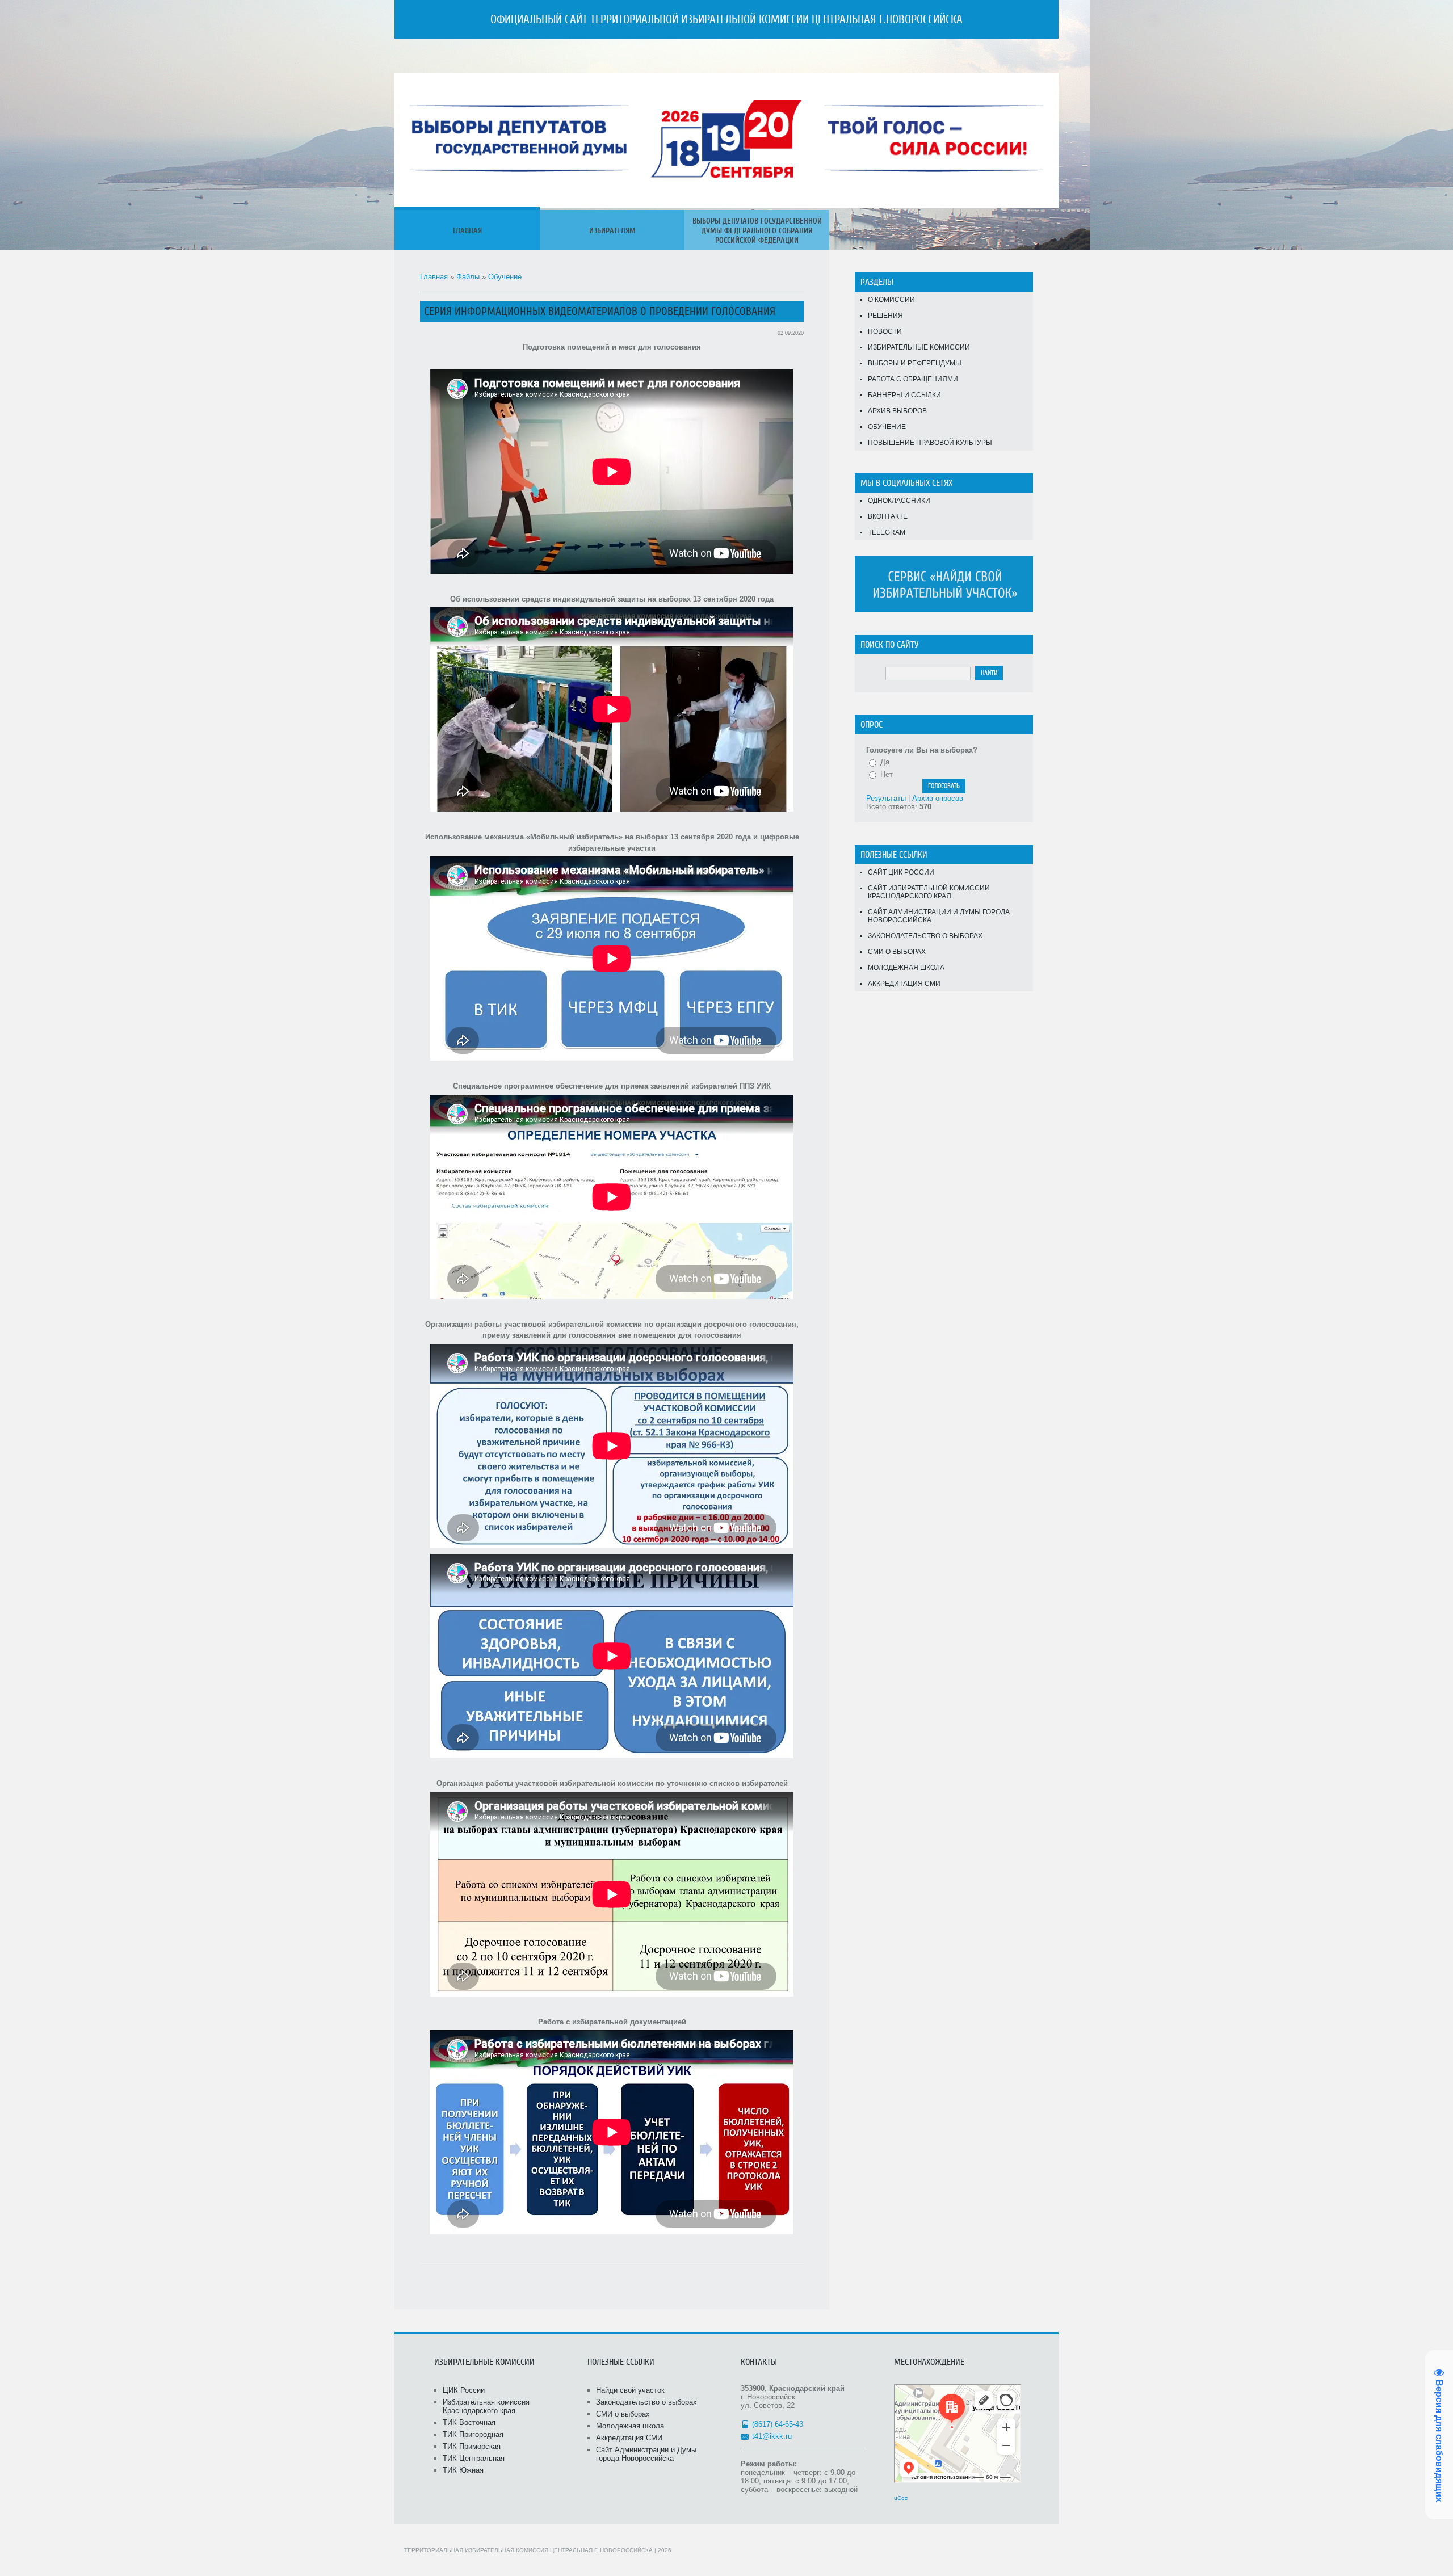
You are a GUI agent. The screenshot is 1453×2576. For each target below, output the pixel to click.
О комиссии (891, 300)
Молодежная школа (906, 968)
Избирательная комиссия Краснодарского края (486, 2406)
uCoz (901, 2498)
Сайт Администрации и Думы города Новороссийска (939, 916)
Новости (885, 331)
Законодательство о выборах (925, 936)
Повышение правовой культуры (930, 443)
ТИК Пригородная (473, 2434)
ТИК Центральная (474, 2458)
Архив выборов (897, 411)
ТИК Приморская (472, 2446)
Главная (434, 277)
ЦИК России (464, 2390)
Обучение (505, 277)
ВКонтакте (888, 516)
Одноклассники (899, 501)
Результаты (886, 798)
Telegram (887, 532)
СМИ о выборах (897, 952)
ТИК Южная (463, 2470)
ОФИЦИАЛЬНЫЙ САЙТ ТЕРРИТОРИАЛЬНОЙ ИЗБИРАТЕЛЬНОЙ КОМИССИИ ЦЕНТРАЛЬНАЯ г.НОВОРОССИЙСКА (726, 19)
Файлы (468, 277)
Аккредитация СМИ (904, 984)
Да (885, 762)
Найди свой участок (630, 2390)
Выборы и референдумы (915, 363)
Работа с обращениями (913, 379)
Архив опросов (938, 798)
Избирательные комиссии (919, 347)
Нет (887, 774)
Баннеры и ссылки (904, 395)
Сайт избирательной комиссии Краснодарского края (929, 892)
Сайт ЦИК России (901, 872)
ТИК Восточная (469, 2422)
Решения (885, 316)
